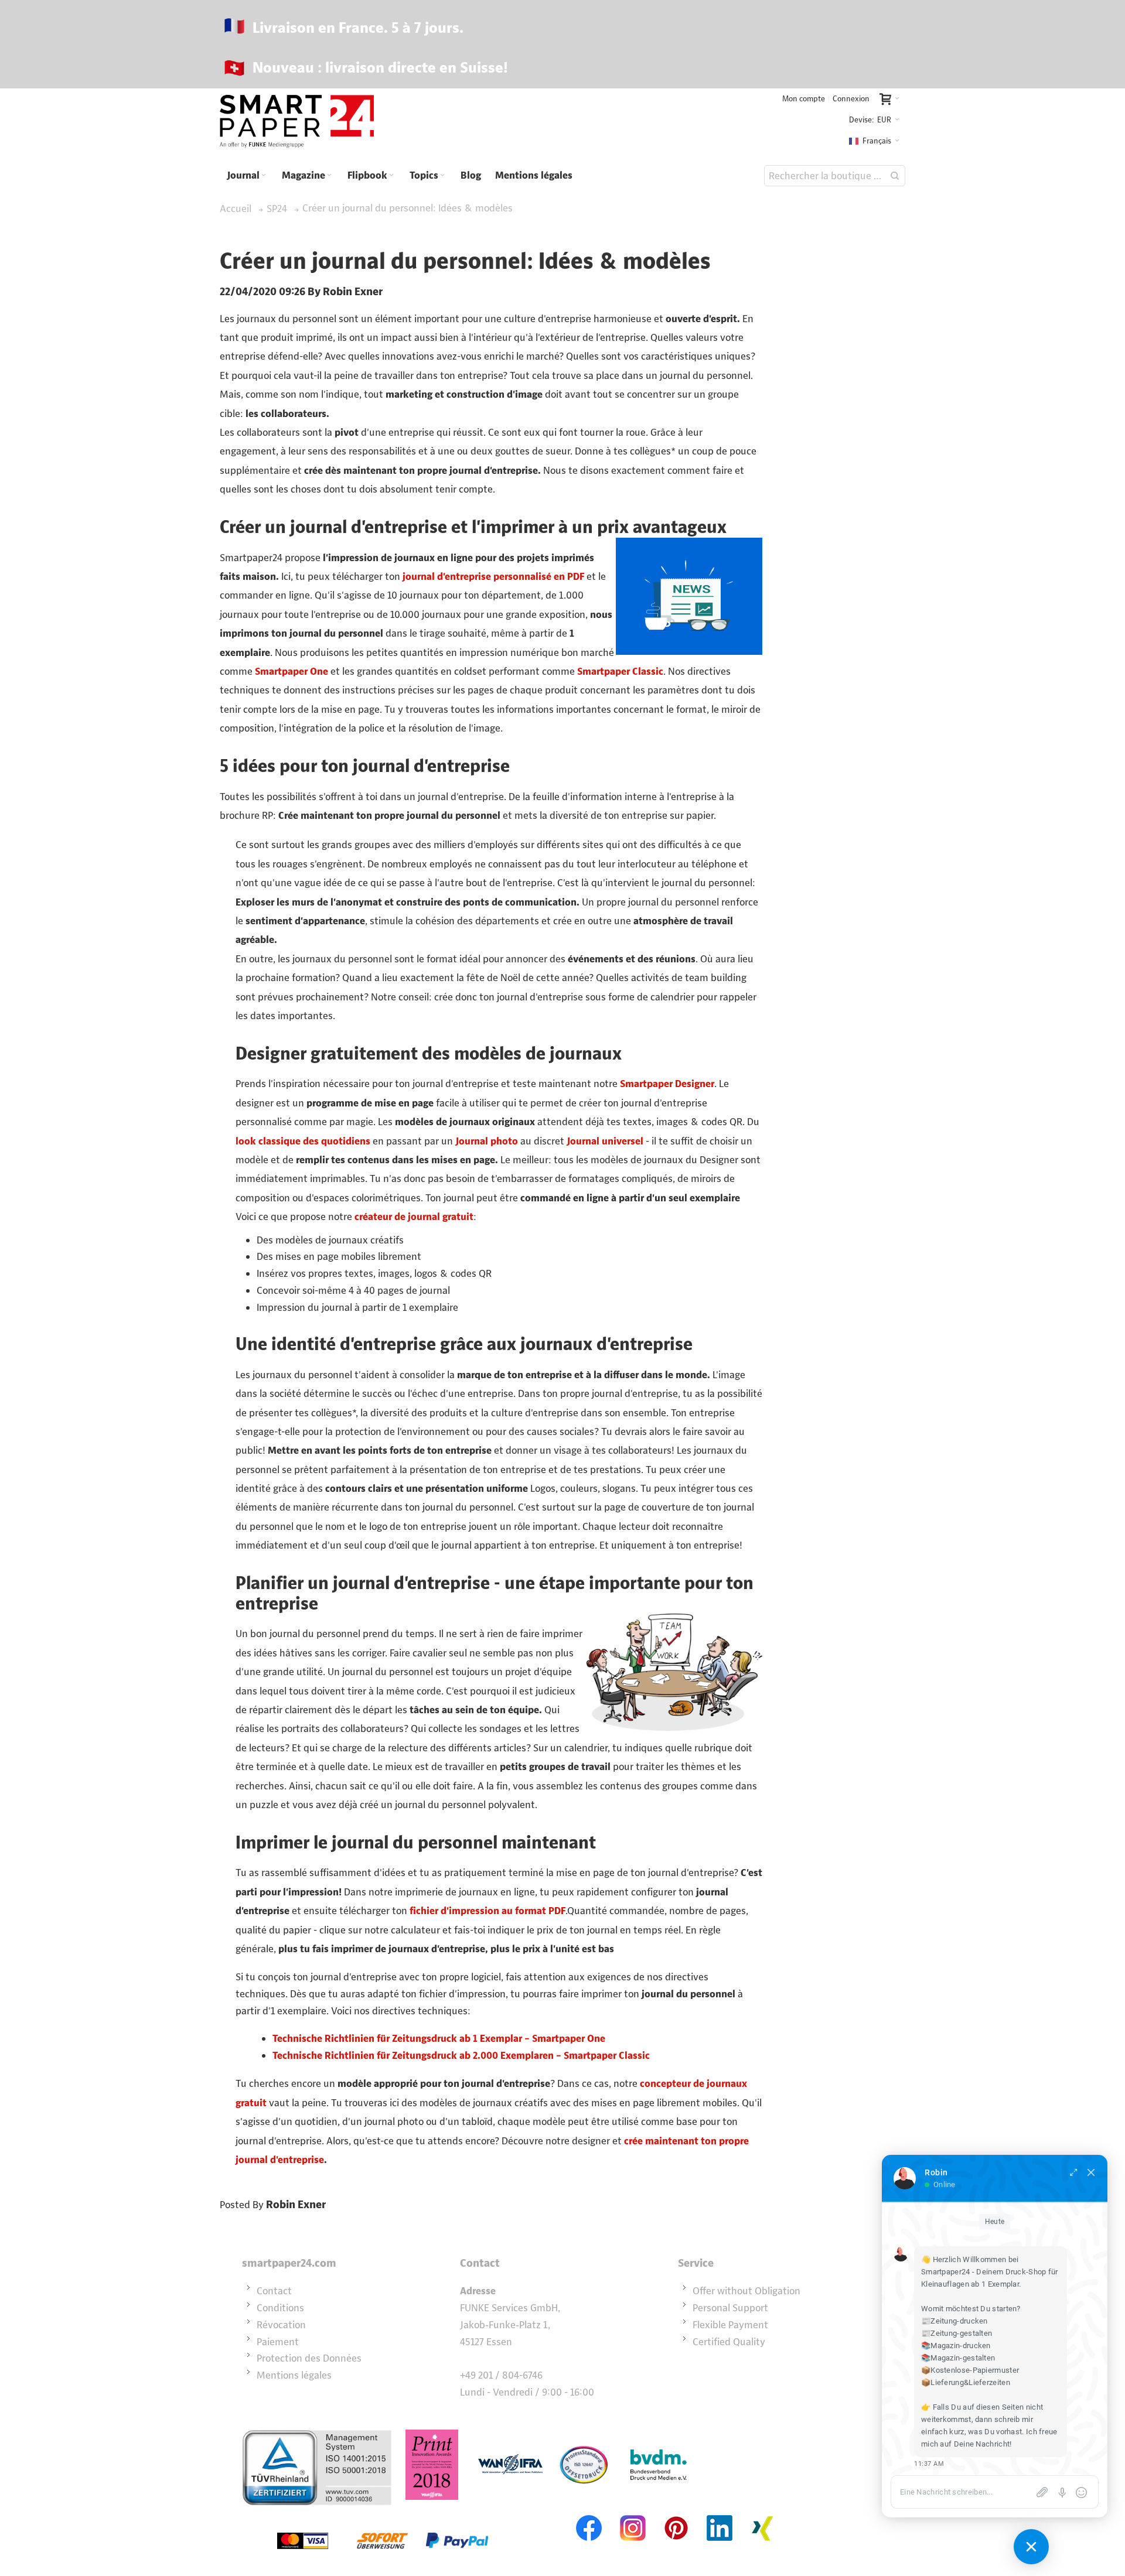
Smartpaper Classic (620, 671)
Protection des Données (309, 2358)
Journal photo (487, 1141)
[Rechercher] (895, 176)
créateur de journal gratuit (414, 1217)
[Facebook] (589, 2514)
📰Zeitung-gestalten (957, 2333)
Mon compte (804, 99)
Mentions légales (294, 2375)
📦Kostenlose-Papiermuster (970, 2370)
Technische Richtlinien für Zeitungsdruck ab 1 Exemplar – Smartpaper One (439, 2038)
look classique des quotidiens (303, 1141)
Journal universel (605, 1141)
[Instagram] (633, 2514)
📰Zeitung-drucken (954, 2321)
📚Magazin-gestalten (958, 2358)
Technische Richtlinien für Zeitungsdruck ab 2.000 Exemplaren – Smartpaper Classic (461, 2055)
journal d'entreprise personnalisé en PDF (493, 576)
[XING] (763, 2514)
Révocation (281, 2325)
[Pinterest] (676, 2514)
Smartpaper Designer (667, 1084)
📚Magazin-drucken (956, 2346)
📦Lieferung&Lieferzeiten (966, 2382)
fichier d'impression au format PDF (487, 1911)
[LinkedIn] (720, 2514)
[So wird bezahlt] (383, 2514)
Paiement (278, 2342)
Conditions (280, 2308)
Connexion (851, 99)
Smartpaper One (292, 671)
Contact (274, 2291)
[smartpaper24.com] (297, 122)
